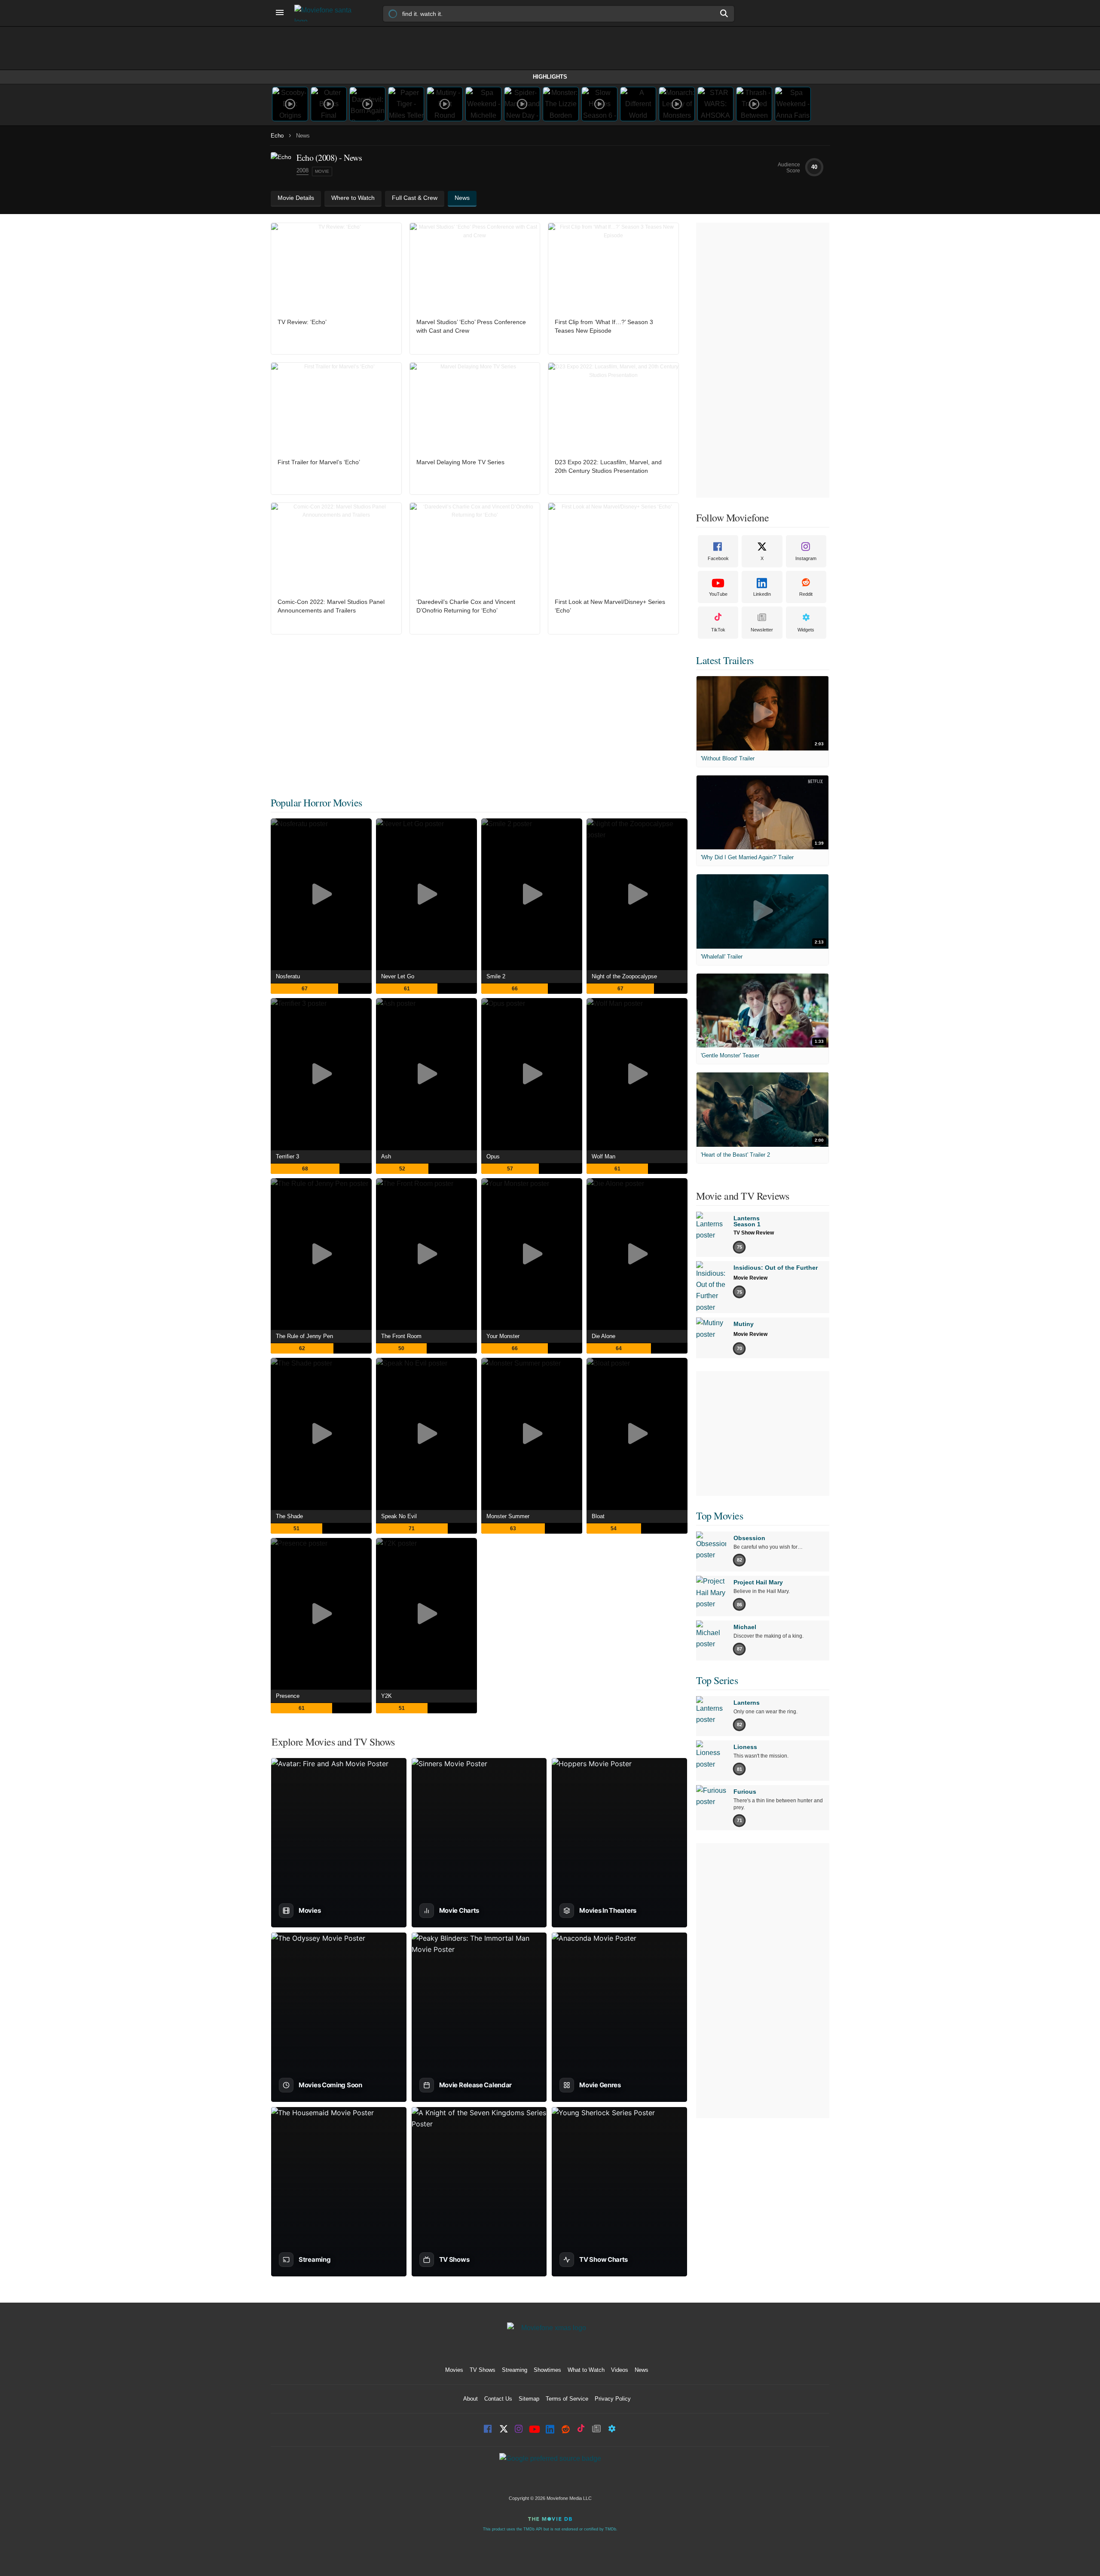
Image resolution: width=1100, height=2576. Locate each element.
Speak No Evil (399, 1516)
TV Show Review (754, 1233)
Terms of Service (567, 2399)
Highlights (550, 77)
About (471, 2399)
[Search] (724, 13)
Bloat (598, 1516)
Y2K (387, 1696)
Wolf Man (603, 1156)
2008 (302, 170)
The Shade (289, 1516)
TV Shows (483, 2370)
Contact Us (498, 2399)
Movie (322, 171)
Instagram (806, 558)
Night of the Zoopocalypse (624, 976)
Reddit (806, 594)
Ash (386, 1156)
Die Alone (603, 1336)
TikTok (718, 630)
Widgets (806, 630)
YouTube (718, 594)
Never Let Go (398, 976)
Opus (493, 1156)
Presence (288, 1696)
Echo (277, 136)
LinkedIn (762, 594)
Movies (454, 2370)
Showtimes (547, 2370)
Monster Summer (508, 1516)
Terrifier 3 (287, 1156)
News (642, 2370)
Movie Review (750, 1278)
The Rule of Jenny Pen (304, 1336)
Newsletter (762, 630)
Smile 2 (496, 976)
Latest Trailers (725, 660)
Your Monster (503, 1336)
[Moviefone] (327, 13)
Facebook (718, 558)
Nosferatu (288, 976)
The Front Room (401, 1336)
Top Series (717, 1680)
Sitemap (529, 2399)
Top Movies (720, 1516)
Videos (620, 2370)
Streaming (515, 2370)
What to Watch (586, 2370)
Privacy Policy (613, 2399)
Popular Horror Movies (316, 803)
